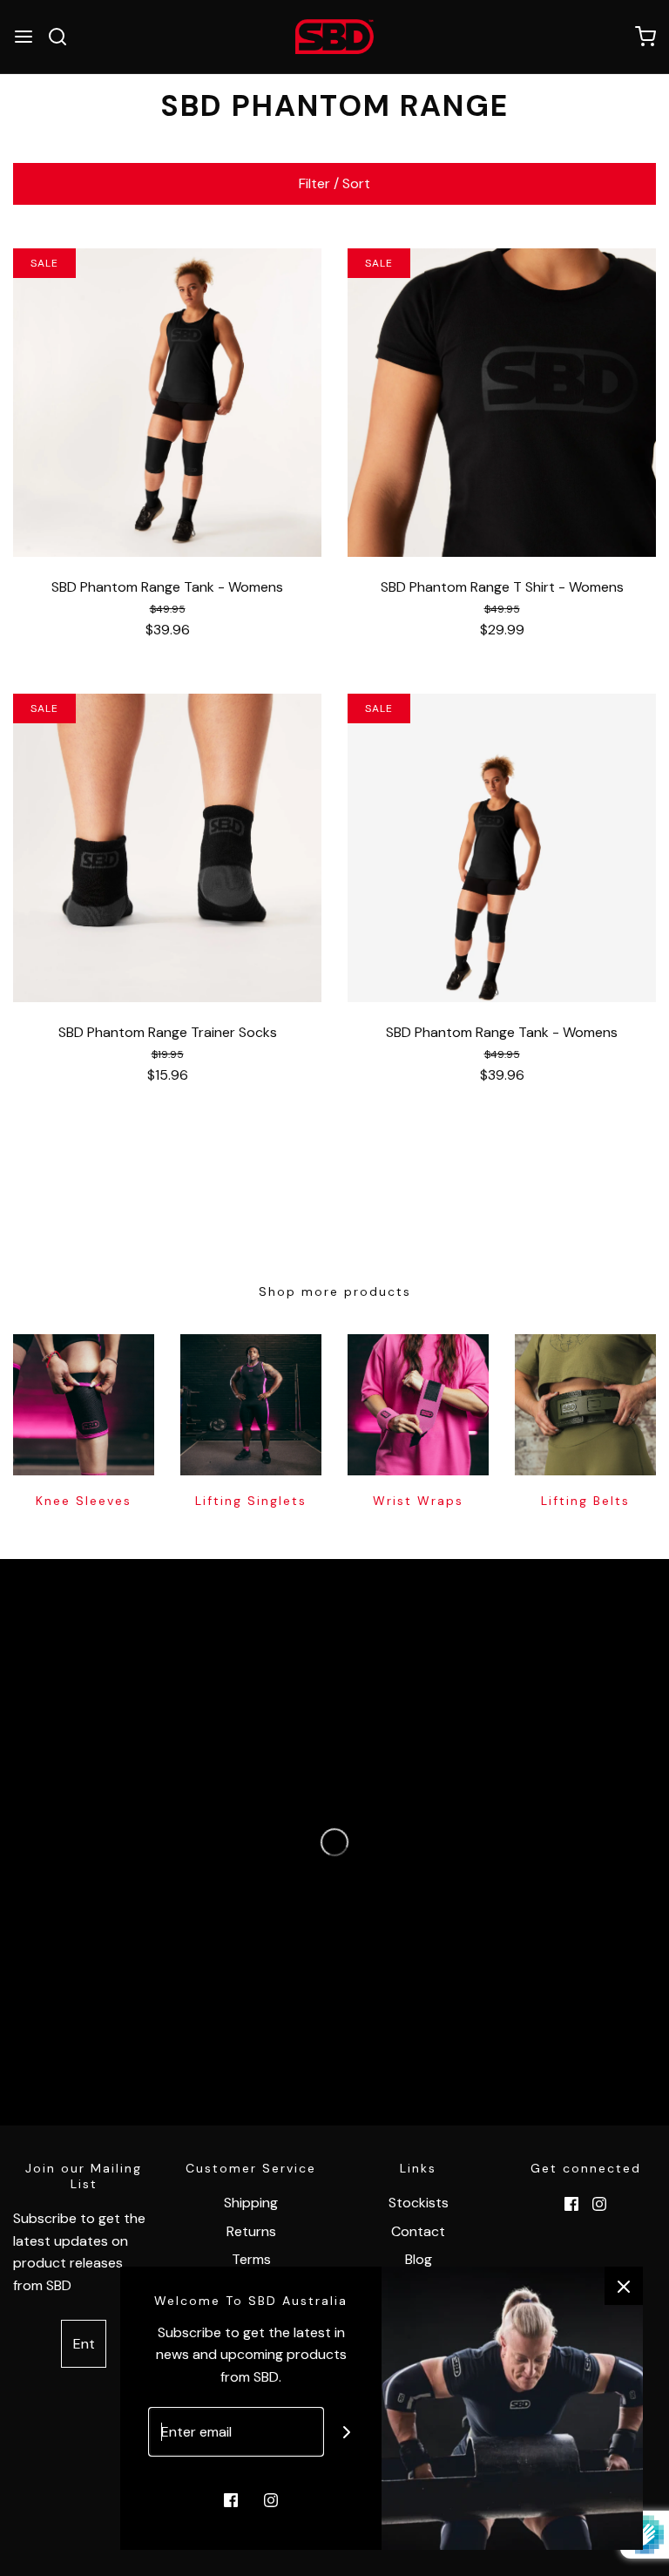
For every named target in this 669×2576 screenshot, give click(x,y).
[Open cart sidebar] (645, 37)
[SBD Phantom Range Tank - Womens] (167, 403)
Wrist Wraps (418, 1501)
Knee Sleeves (84, 1501)
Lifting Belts (585, 1501)
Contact (418, 2231)
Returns (251, 2231)
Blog (419, 2259)
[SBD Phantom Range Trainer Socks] (167, 848)
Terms (251, 2259)
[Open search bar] (64, 37)
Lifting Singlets (251, 1501)
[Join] (347, 2432)
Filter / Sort (334, 183)
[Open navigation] (24, 37)
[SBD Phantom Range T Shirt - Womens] (502, 403)
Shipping (251, 2203)
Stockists (419, 2203)
